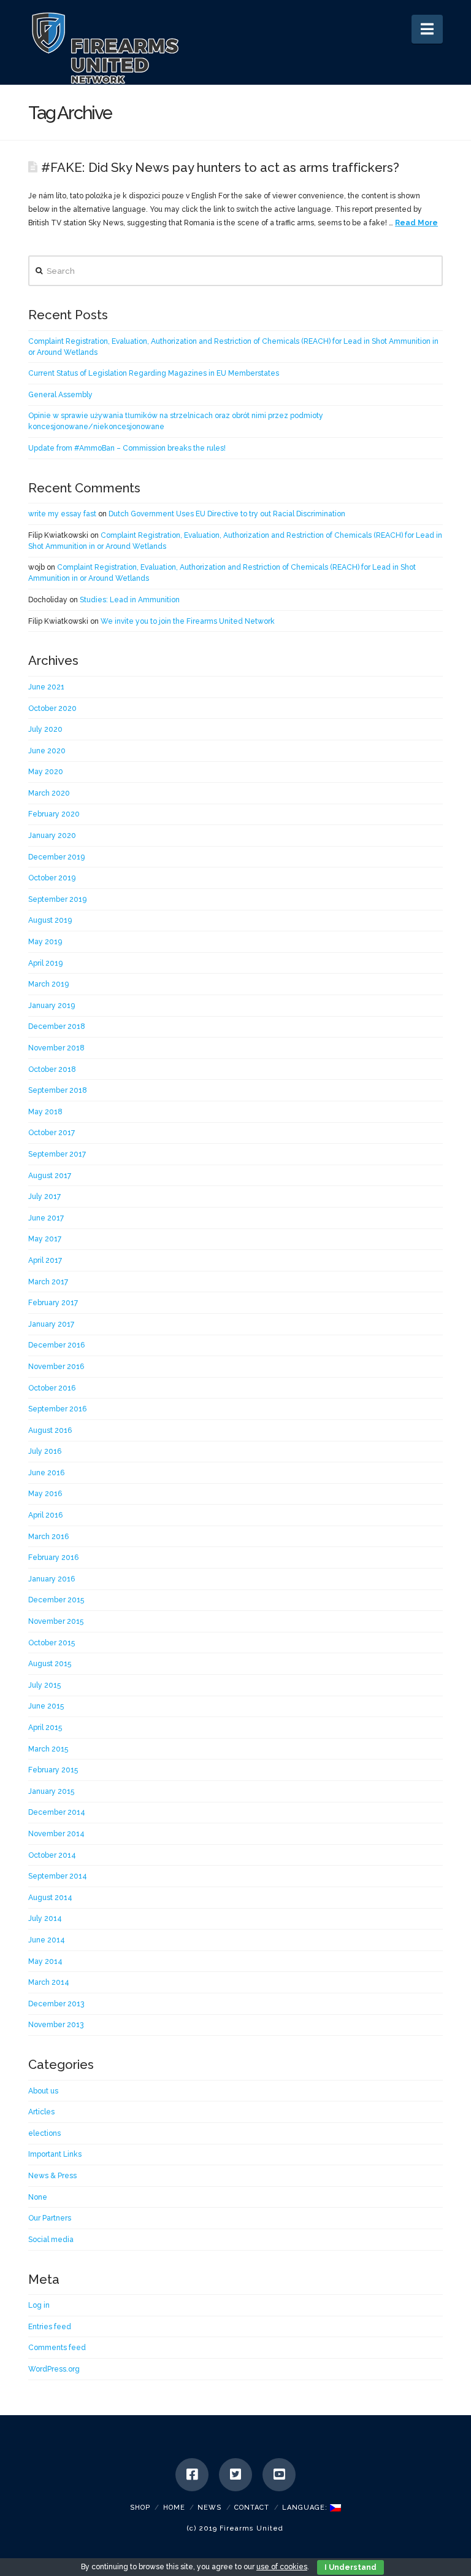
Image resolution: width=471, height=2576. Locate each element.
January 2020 (52, 836)
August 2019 (50, 920)
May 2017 (45, 1239)
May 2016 (45, 1494)
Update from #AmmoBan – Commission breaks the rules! (127, 448)
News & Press (52, 2176)
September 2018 (58, 1090)
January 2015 (51, 1791)
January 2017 (51, 1324)
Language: (306, 2508)
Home (174, 2508)
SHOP (140, 2508)
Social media (51, 2240)
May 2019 (45, 942)
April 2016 (45, 1515)
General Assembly (60, 395)
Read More (416, 223)
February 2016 (53, 1558)
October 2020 (52, 708)
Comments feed (57, 2348)
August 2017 (50, 1176)
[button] (427, 29)
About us (43, 2091)
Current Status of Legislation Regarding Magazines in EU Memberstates (154, 373)
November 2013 (56, 2025)
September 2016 (57, 1409)
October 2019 (52, 878)
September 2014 (58, 1876)
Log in (39, 2305)
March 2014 (49, 1982)
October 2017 (52, 1133)
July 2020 (45, 729)
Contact (252, 2508)
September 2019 (57, 899)
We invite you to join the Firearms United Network (188, 621)
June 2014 (47, 1940)
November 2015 (56, 1621)
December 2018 (57, 1026)
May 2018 (45, 1112)
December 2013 (56, 2004)
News (209, 2508)
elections (44, 2133)
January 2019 (52, 1006)
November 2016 (56, 1367)
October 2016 (52, 1388)
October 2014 (52, 1855)
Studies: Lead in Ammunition (130, 600)
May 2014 (45, 1961)
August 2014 (50, 1898)
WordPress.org (54, 2369)
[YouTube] (279, 2475)
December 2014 (57, 1812)
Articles (41, 2112)
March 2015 (48, 1749)
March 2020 (49, 793)
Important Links (55, 2154)
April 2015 (45, 1728)
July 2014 (45, 1918)
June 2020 (47, 751)
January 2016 (52, 1579)
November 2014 (56, 1834)
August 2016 (50, 1430)
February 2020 (54, 814)
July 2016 (45, 1451)
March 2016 (48, 1537)
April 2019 (45, 963)
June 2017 (46, 1218)
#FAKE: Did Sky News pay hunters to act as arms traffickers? (220, 168)
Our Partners (50, 2218)
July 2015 (44, 1685)
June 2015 (46, 1706)
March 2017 (48, 1282)
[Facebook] (192, 2475)
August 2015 (50, 1664)
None (38, 2197)
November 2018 (56, 1048)
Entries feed (50, 2327)
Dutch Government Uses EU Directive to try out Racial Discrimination (227, 514)
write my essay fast (62, 514)
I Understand (350, 2567)
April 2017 (45, 1260)
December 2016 (56, 1345)
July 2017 (44, 1197)
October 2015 (52, 1643)
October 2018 (52, 1069)
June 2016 (46, 1473)
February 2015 (53, 1770)
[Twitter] (235, 2475)
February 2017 (53, 1303)
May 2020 (46, 772)
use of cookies (282, 2567)
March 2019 (48, 984)
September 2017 (57, 1154)
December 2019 (56, 857)
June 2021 (46, 687)
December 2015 (56, 1600)
